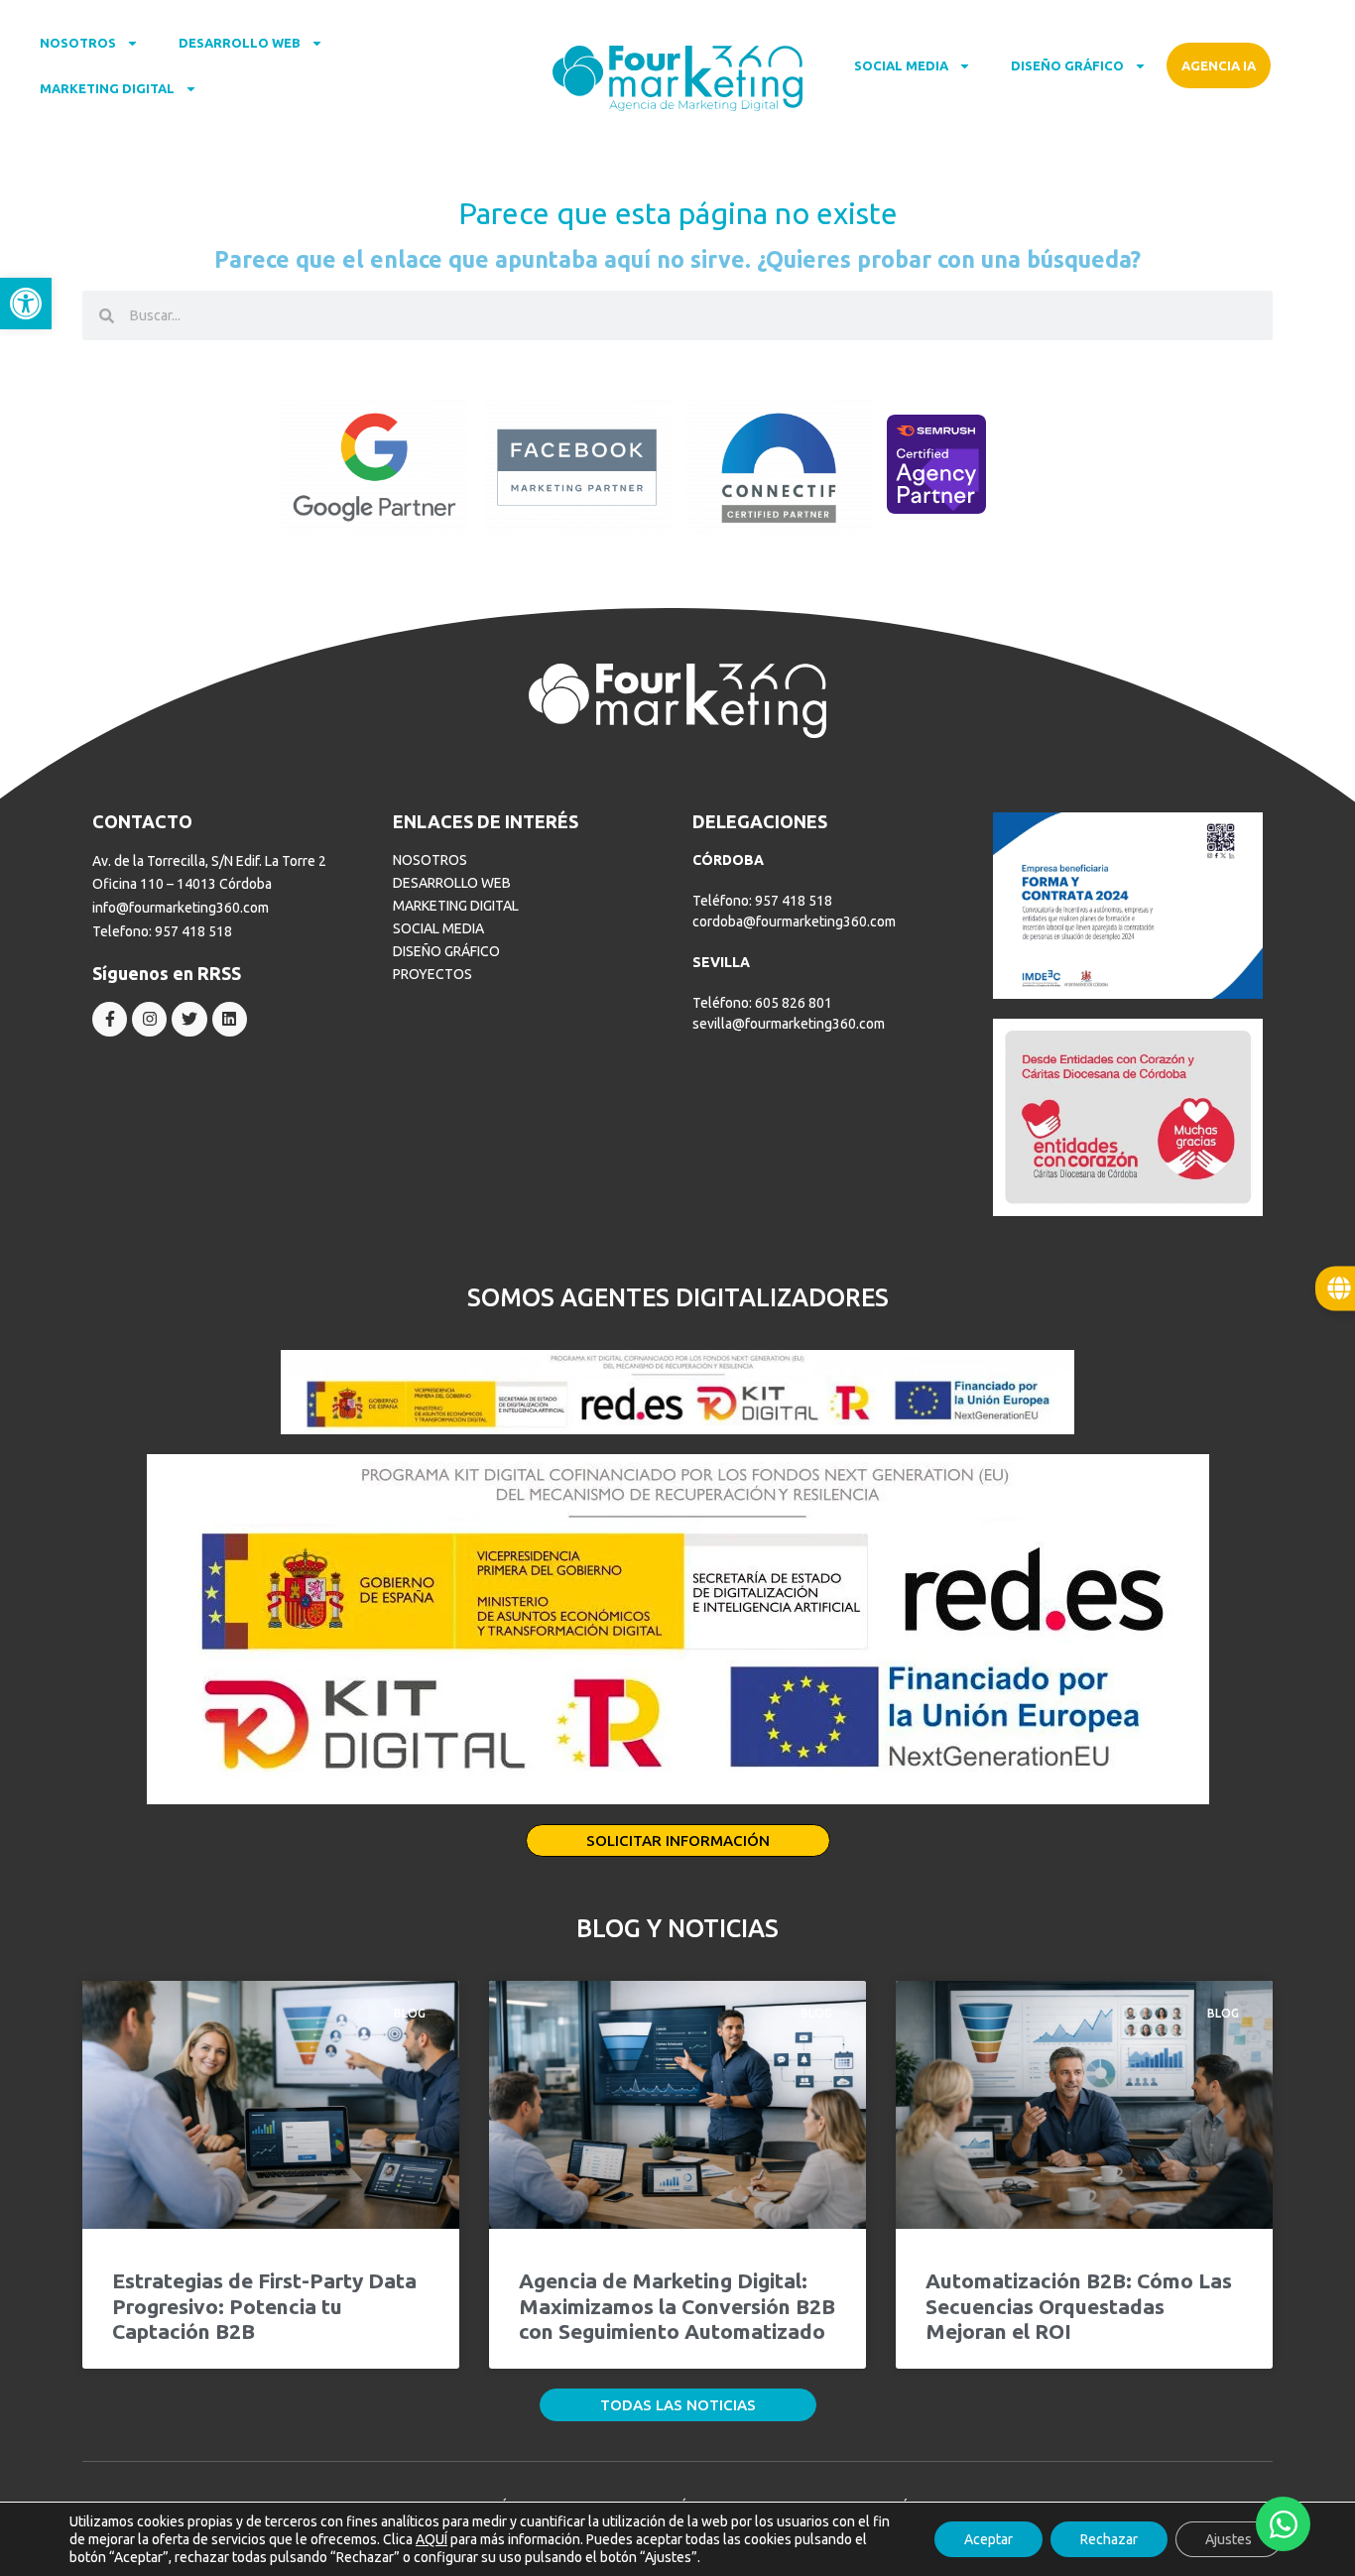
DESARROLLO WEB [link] (240, 43)
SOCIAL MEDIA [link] (901, 65)
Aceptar (988, 2539)
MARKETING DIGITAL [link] (107, 88)
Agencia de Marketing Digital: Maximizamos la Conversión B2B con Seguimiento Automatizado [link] (677, 2305)
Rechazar (1109, 2539)
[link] (26, 304)
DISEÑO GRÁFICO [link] (1067, 65)
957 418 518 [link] (193, 931)
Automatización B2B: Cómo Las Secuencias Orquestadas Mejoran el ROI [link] (1079, 2305)
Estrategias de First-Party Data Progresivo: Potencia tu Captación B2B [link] (264, 2305)
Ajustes (1229, 2539)
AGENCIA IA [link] (1219, 65)
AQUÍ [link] (431, 2539)
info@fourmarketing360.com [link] (181, 908)
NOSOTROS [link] (78, 43)
